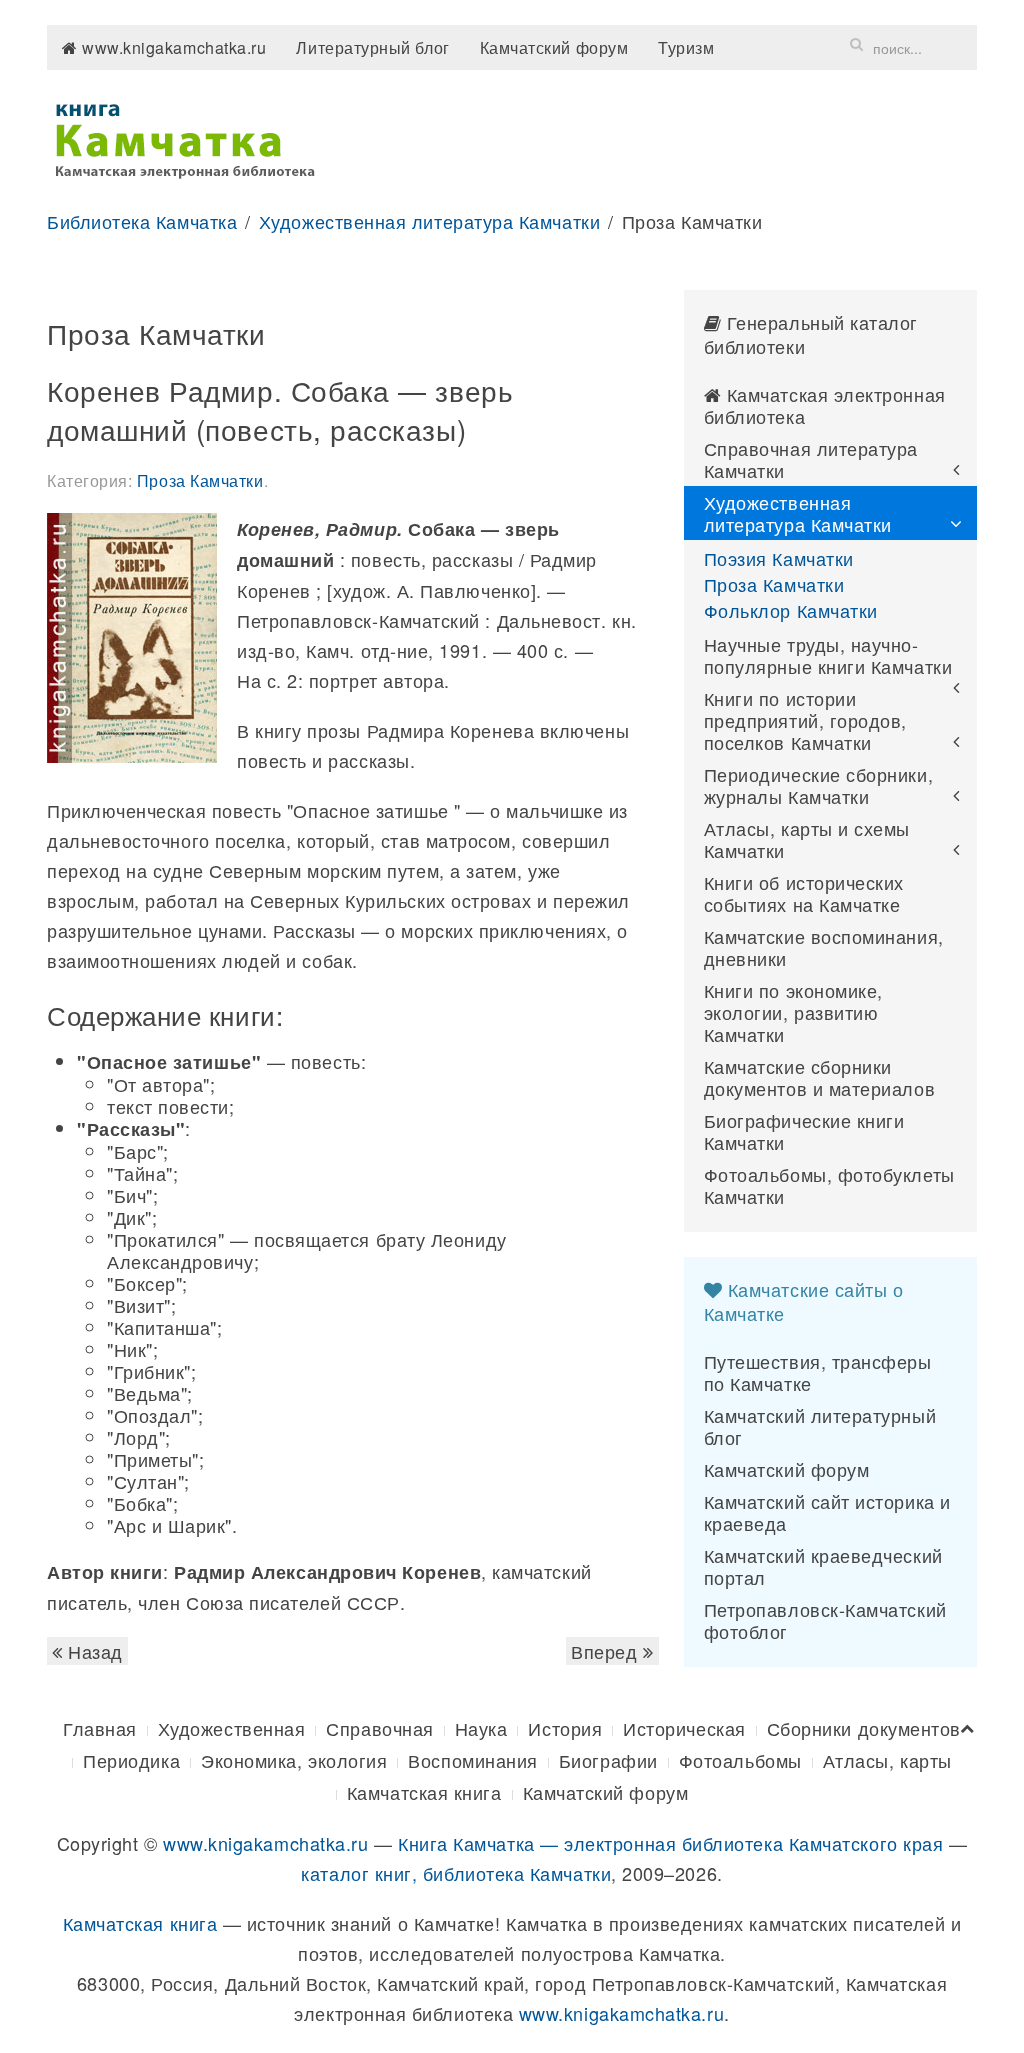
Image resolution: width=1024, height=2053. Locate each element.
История (565, 1728)
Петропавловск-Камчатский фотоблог (825, 1620)
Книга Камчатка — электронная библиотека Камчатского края (670, 1843)
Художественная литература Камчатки (429, 221)
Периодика (131, 1760)
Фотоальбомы (740, 1760)
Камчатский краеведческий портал (823, 1566)
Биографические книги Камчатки (804, 1131)
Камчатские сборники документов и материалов (819, 1077)
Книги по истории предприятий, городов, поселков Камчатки (805, 720)
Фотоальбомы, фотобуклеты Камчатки (829, 1185)
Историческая (684, 1728)
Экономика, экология (294, 1760)
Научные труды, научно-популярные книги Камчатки (828, 655)
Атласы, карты (887, 1760)
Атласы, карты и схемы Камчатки (807, 839)
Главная (100, 1728)
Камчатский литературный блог (820, 1426)
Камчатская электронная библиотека (825, 405)
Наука (481, 1728)
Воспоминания (472, 1760)
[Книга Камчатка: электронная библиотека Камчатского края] (184, 137)
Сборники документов (864, 1728)
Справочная (379, 1728)
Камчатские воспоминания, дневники (824, 947)
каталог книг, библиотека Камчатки (456, 1873)
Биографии (608, 1760)
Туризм (686, 47)
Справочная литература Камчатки (811, 459)
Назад (93, 1651)
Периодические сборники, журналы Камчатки (818, 785)
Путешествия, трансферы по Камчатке (818, 1372)
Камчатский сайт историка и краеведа (827, 1512)
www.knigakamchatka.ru (172, 47)
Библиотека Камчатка (142, 221)
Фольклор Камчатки (791, 610)
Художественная (232, 1728)
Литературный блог (372, 47)
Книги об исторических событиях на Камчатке (804, 893)
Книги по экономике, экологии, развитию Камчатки (793, 1012)
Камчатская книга (424, 1792)
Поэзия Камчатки (779, 558)
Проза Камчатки (200, 480)
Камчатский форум (554, 47)
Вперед (607, 1651)
